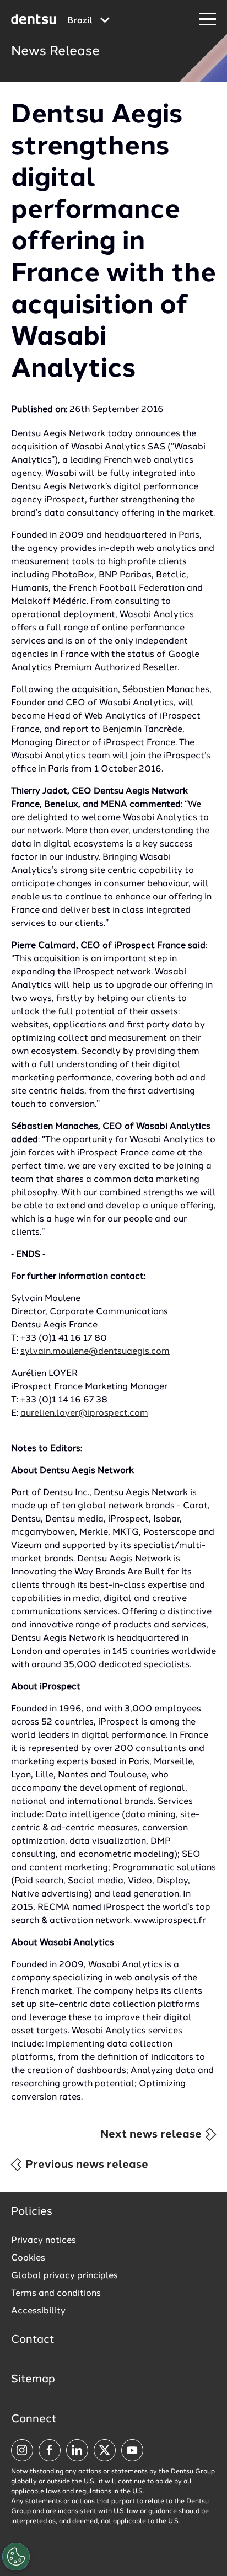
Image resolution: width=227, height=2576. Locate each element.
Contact (33, 2340)
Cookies (28, 2258)
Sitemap (33, 2380)
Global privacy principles (64, 2276)
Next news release (152, 2135)
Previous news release (85, 2165)
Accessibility (38, 2311)
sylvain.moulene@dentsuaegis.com (95, 1352)
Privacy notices (44, 2241)
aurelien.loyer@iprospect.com (84, 1413)
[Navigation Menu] (208, 20)
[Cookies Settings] (16, 2557)
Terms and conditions (56, 2294)
